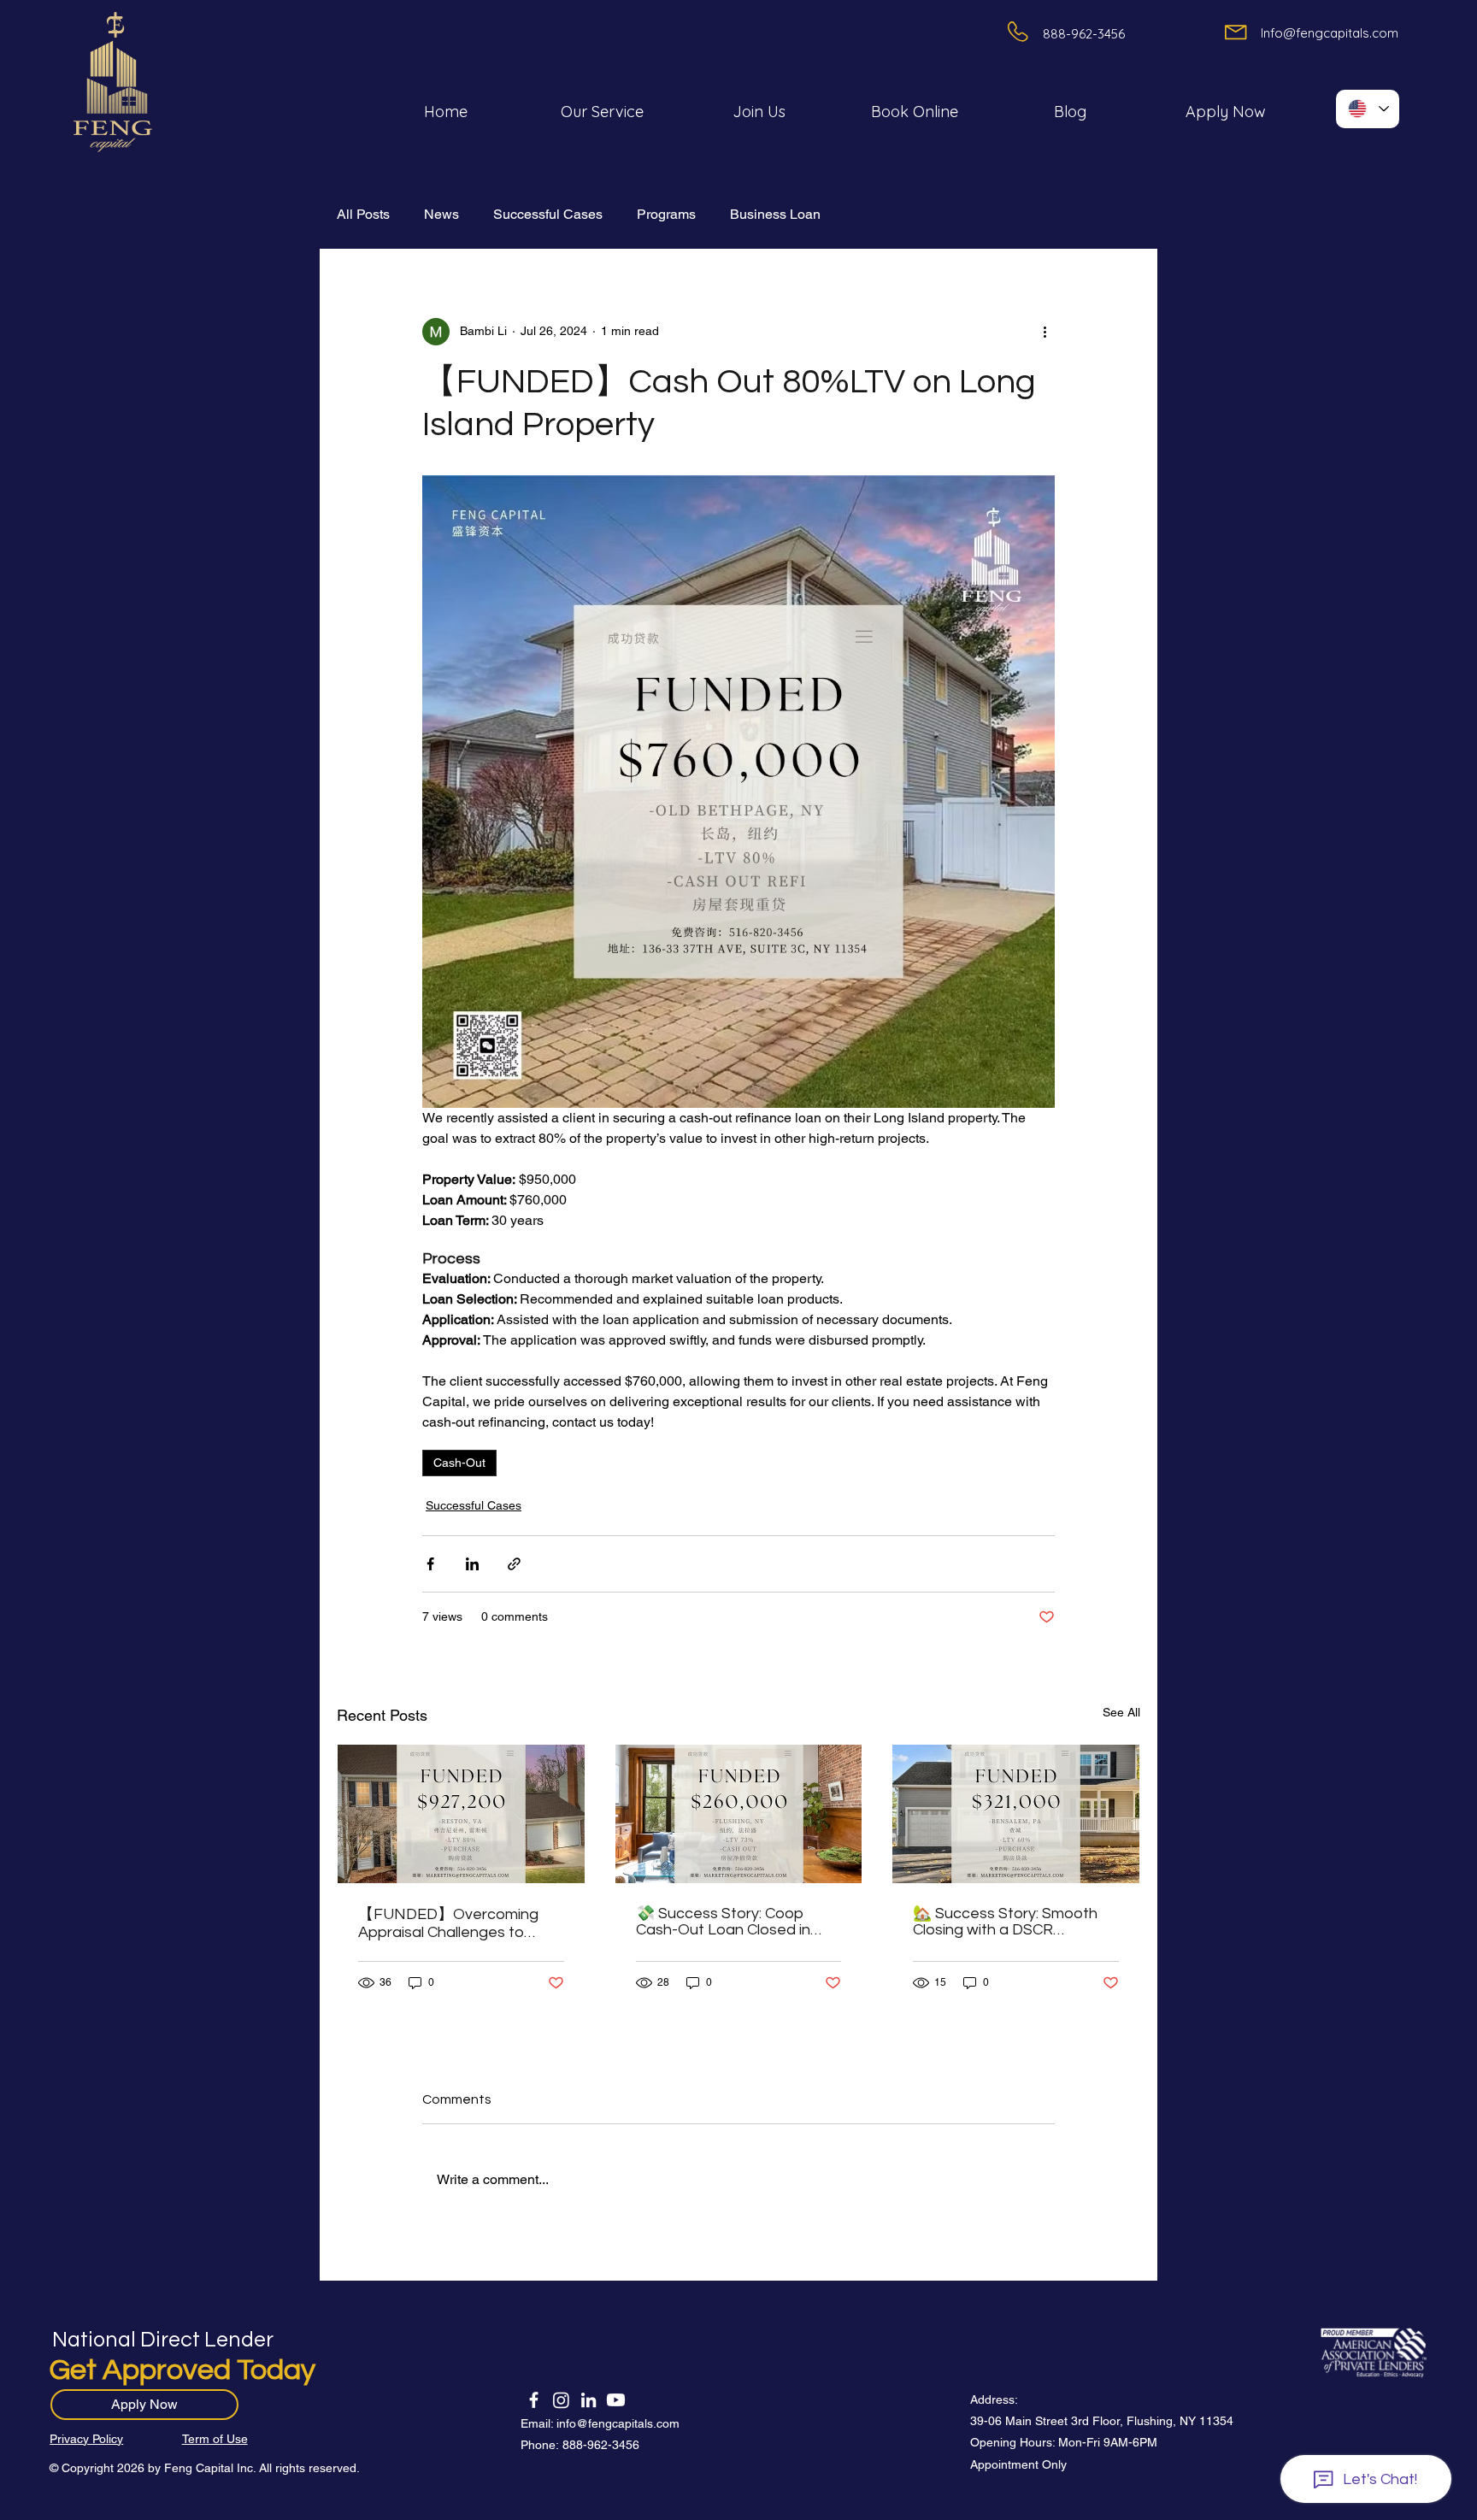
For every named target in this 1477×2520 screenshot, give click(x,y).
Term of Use (215, 2439)
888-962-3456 (601, 2445)
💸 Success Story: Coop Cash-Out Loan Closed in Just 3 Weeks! (723, 1922)
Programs (666, 214)
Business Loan (775, 214)
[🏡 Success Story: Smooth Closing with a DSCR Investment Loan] (1016, 1814)
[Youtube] (616, 2400)
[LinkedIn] (588, 2400)
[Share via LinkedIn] (472, 1564)
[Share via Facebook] (430, 1564)
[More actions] (1044, 332)
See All (1121, 1712)
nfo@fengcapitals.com (619, 2423)
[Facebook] (534, 2400)
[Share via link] (514, 1564)
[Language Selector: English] (1368, 109)
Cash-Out (459, 1463)
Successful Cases (548, 214)
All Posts (363, 214)
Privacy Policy (86, 2439)
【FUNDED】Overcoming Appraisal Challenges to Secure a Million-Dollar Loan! (456, 1923)
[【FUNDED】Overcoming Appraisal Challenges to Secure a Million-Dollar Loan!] (461, 1814)
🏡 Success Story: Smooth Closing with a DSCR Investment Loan (1005, 1922)
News (441, 214)
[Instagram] (561, 2400)
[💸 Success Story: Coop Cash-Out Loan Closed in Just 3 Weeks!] (739, 1814)
